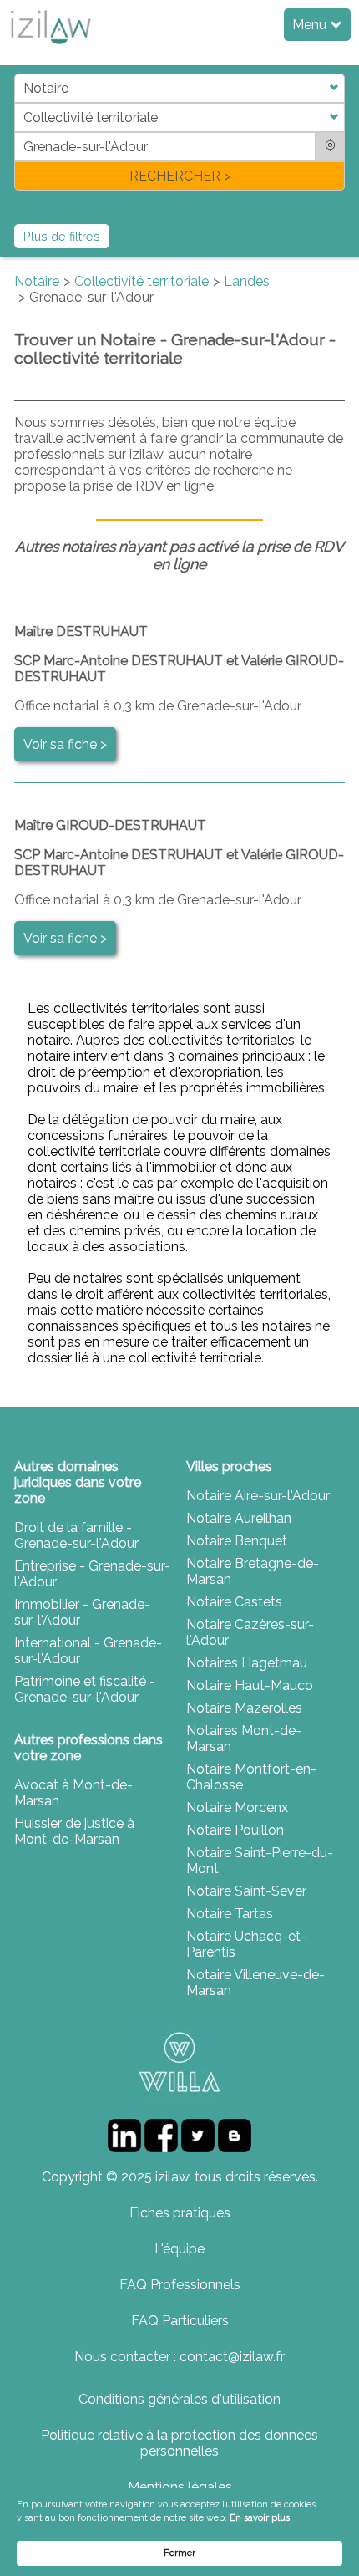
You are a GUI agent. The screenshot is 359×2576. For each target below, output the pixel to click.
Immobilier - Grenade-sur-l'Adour (82, 1612)
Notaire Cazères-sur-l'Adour (250, 1632)
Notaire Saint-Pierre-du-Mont (260, 1861)
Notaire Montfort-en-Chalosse (251, 1777)
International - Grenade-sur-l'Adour (88, 1651)
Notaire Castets (234, 1602)
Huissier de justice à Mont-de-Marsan (74, 1831)
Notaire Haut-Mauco (250, 1685)
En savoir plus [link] (260, 2518)
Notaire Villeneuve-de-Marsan (255, 1983)
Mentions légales (180, 2487)
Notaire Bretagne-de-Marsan (253, 1571)
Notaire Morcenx (237, 1807)
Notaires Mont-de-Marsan (244, 1739)
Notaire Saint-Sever (246, 1891)
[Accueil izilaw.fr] (50, 49)
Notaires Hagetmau (247, 1663)
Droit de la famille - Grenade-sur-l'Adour (76, 1535)
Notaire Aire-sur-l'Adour (258, 1496)
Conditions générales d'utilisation (179, 2399)
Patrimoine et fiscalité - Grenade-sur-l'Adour (85, 1689)
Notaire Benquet (237, 1541)
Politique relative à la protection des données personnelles (179, 2443)
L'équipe (179, 2249)
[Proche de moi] (330, 147)
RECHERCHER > (180, 176)
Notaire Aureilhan (239, 1518)
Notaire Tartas (230, 1914)
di (20, 132)
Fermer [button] (179, 2553)
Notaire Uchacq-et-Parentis (246, 1944)
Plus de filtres (62, 236)
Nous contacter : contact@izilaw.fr (179, 2357)
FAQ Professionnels (180, 2285)
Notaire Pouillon (235, 1830)
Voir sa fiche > (65, 744)
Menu (311, 25)
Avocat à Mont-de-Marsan (73, 1793)
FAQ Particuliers (180, 2321)
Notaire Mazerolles (244, 1708)
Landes (247, 281)
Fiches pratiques (180, 2213)
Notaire (37, 281)
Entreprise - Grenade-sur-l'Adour (92, 1574)
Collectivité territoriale (142, 281)
